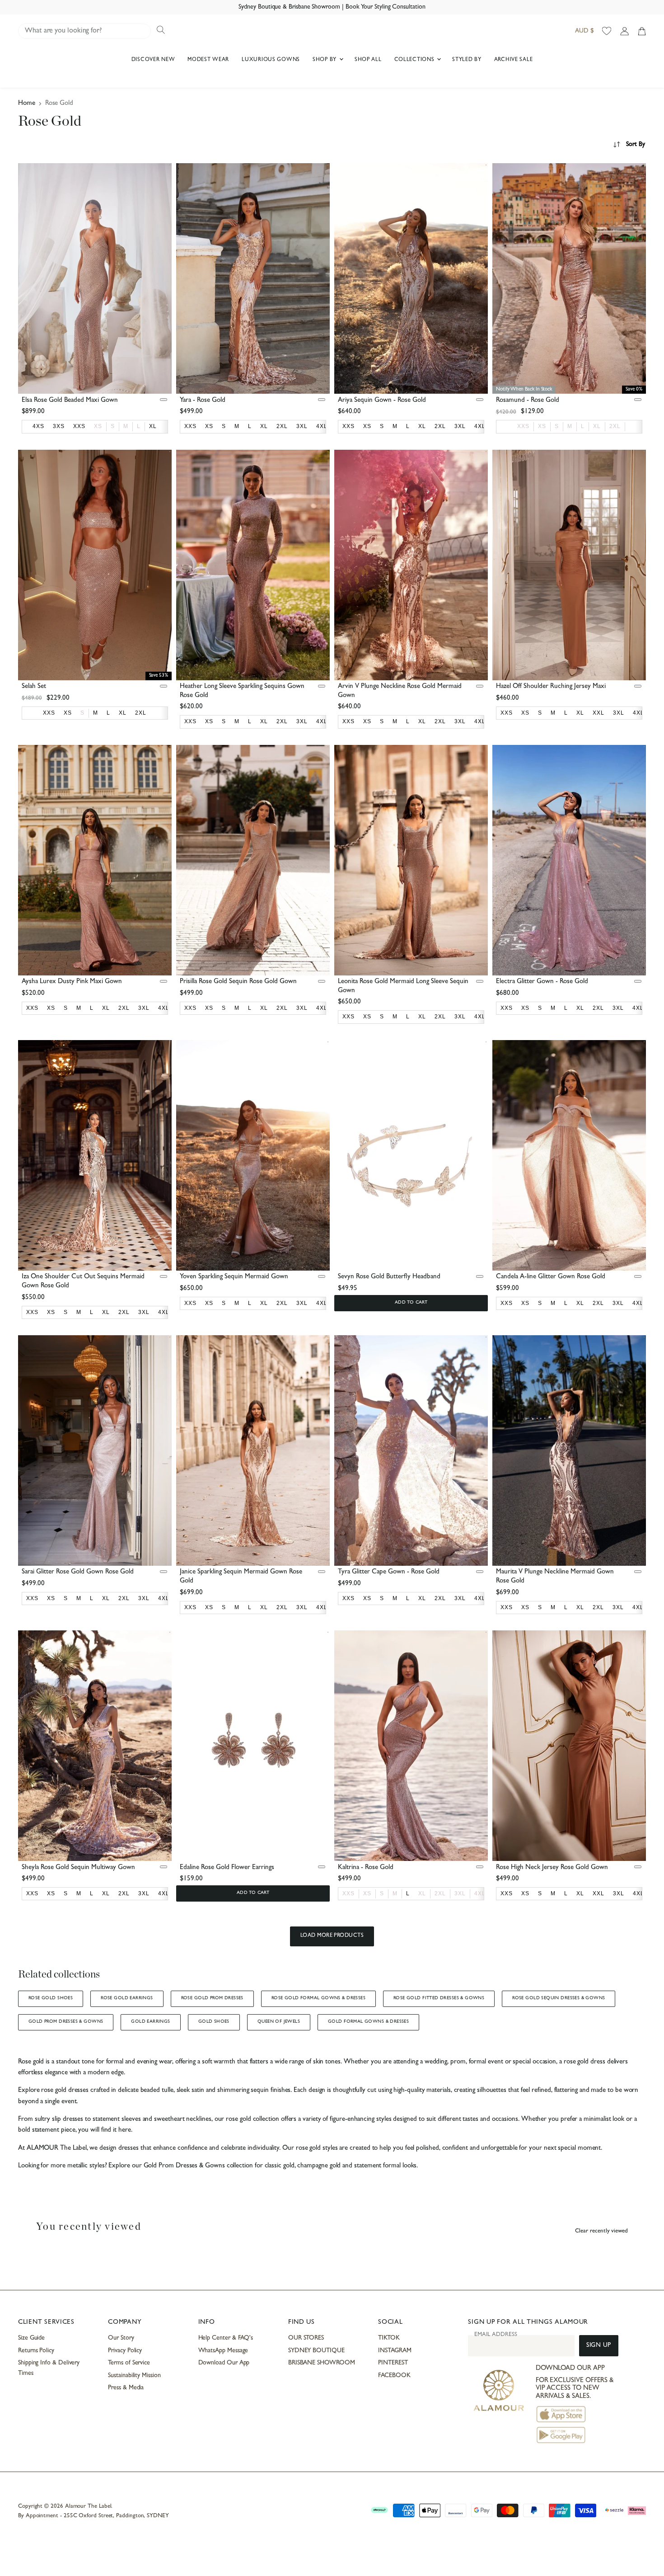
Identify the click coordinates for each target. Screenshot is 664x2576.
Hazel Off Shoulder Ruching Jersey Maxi (551, 687)
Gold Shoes (214, 2022)
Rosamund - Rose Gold (528, 401)
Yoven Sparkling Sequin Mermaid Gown (234, 1277)
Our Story (121, 2338)
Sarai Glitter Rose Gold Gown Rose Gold (78, 1572)
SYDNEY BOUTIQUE (316, 2351)
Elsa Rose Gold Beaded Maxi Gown (70, 401)
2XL (615, 426)
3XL (460, 1893)
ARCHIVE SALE (514, 60)
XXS (523, 426)
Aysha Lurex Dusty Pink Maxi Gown (72, 982)
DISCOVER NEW (153, 60)
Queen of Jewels (279, 2022)
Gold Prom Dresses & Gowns (66, 2022)
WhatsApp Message (223, 2351)
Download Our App (224, 2363)
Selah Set (34, 687)
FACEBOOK (394, 2376)
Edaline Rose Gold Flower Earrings (227, 1868)
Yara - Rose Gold (203, 401)
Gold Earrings (150, 2022)
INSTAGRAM (395, 2351)
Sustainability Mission (134, 2376)
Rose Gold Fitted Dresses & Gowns (439, 1998)
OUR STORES (306, 2338)
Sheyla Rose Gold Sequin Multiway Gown (78, 1868)
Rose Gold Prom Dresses (212, 1998)
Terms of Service (129, 2363)
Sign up (599, 2346)
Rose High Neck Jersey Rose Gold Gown (552, 1868)
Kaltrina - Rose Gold (366, 1868)
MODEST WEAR (208, 60)
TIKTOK (389, 2338)
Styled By (467, 60)
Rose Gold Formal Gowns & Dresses (318, 1998)
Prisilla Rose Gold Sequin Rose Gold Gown (238, 982)
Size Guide (31, 2338)
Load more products (332, 1936)
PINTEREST (393, 2363)
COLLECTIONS (415, 60)
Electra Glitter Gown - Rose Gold (542, 982)
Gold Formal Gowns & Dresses (368, 2022)
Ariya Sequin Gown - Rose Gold (382, 401)
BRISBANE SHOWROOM (322, 2363)
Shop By (325, 60)
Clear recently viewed (601, 2231)
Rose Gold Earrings (127, 1998)
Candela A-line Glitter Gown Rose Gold (551, 1277)
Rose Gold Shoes (51, 1998)
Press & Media (126, 2388)
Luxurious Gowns (271, 60)
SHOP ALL (368, 60)
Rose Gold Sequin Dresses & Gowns (559, 1998)
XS (98, 426)
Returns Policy (36, 2351)
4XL (480, 1893)
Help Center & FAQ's (226, 2338)
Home (27, 104)
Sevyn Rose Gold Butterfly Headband (389, 1277)
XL (597, 426)
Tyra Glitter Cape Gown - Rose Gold (389, 1572)
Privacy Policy (125, 2351)
